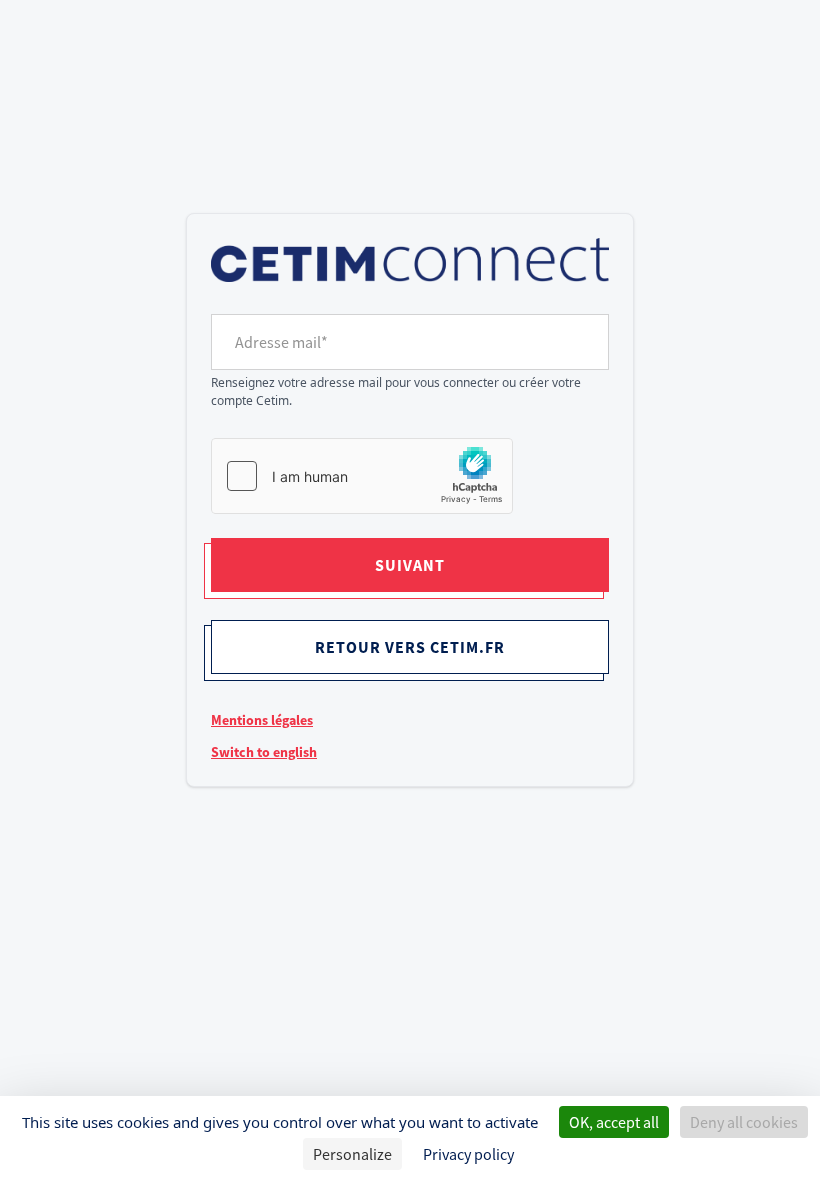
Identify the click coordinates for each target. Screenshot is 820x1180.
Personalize (352, 1154)
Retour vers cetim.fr (410, 647)
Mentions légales (262, 720)
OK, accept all (614, 1122)
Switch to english (264, 752)
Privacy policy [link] (468, 1154)
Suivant (410, 565)
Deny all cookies (744, 1122)
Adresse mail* (281, 342)
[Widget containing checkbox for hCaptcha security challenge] (362, 476)
